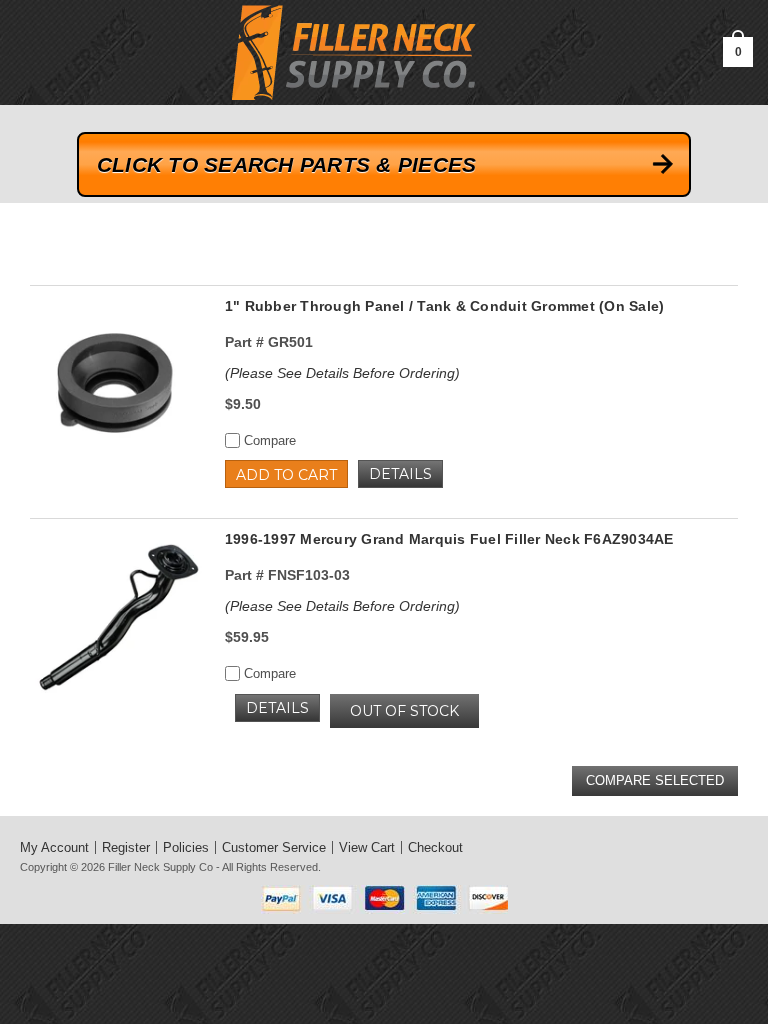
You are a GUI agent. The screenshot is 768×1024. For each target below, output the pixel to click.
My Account (54, 847)
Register (126, 847)
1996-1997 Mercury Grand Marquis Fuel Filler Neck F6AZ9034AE (449, 539)
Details (400, 474)
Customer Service (274, 847)
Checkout (435, 847)
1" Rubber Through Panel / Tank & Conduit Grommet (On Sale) (445, 306)
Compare (268, 440)
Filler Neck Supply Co (160, 867)
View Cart (367, 847)
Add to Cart (286, 475)
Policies (186, 847)
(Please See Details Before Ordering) (342, 373)
